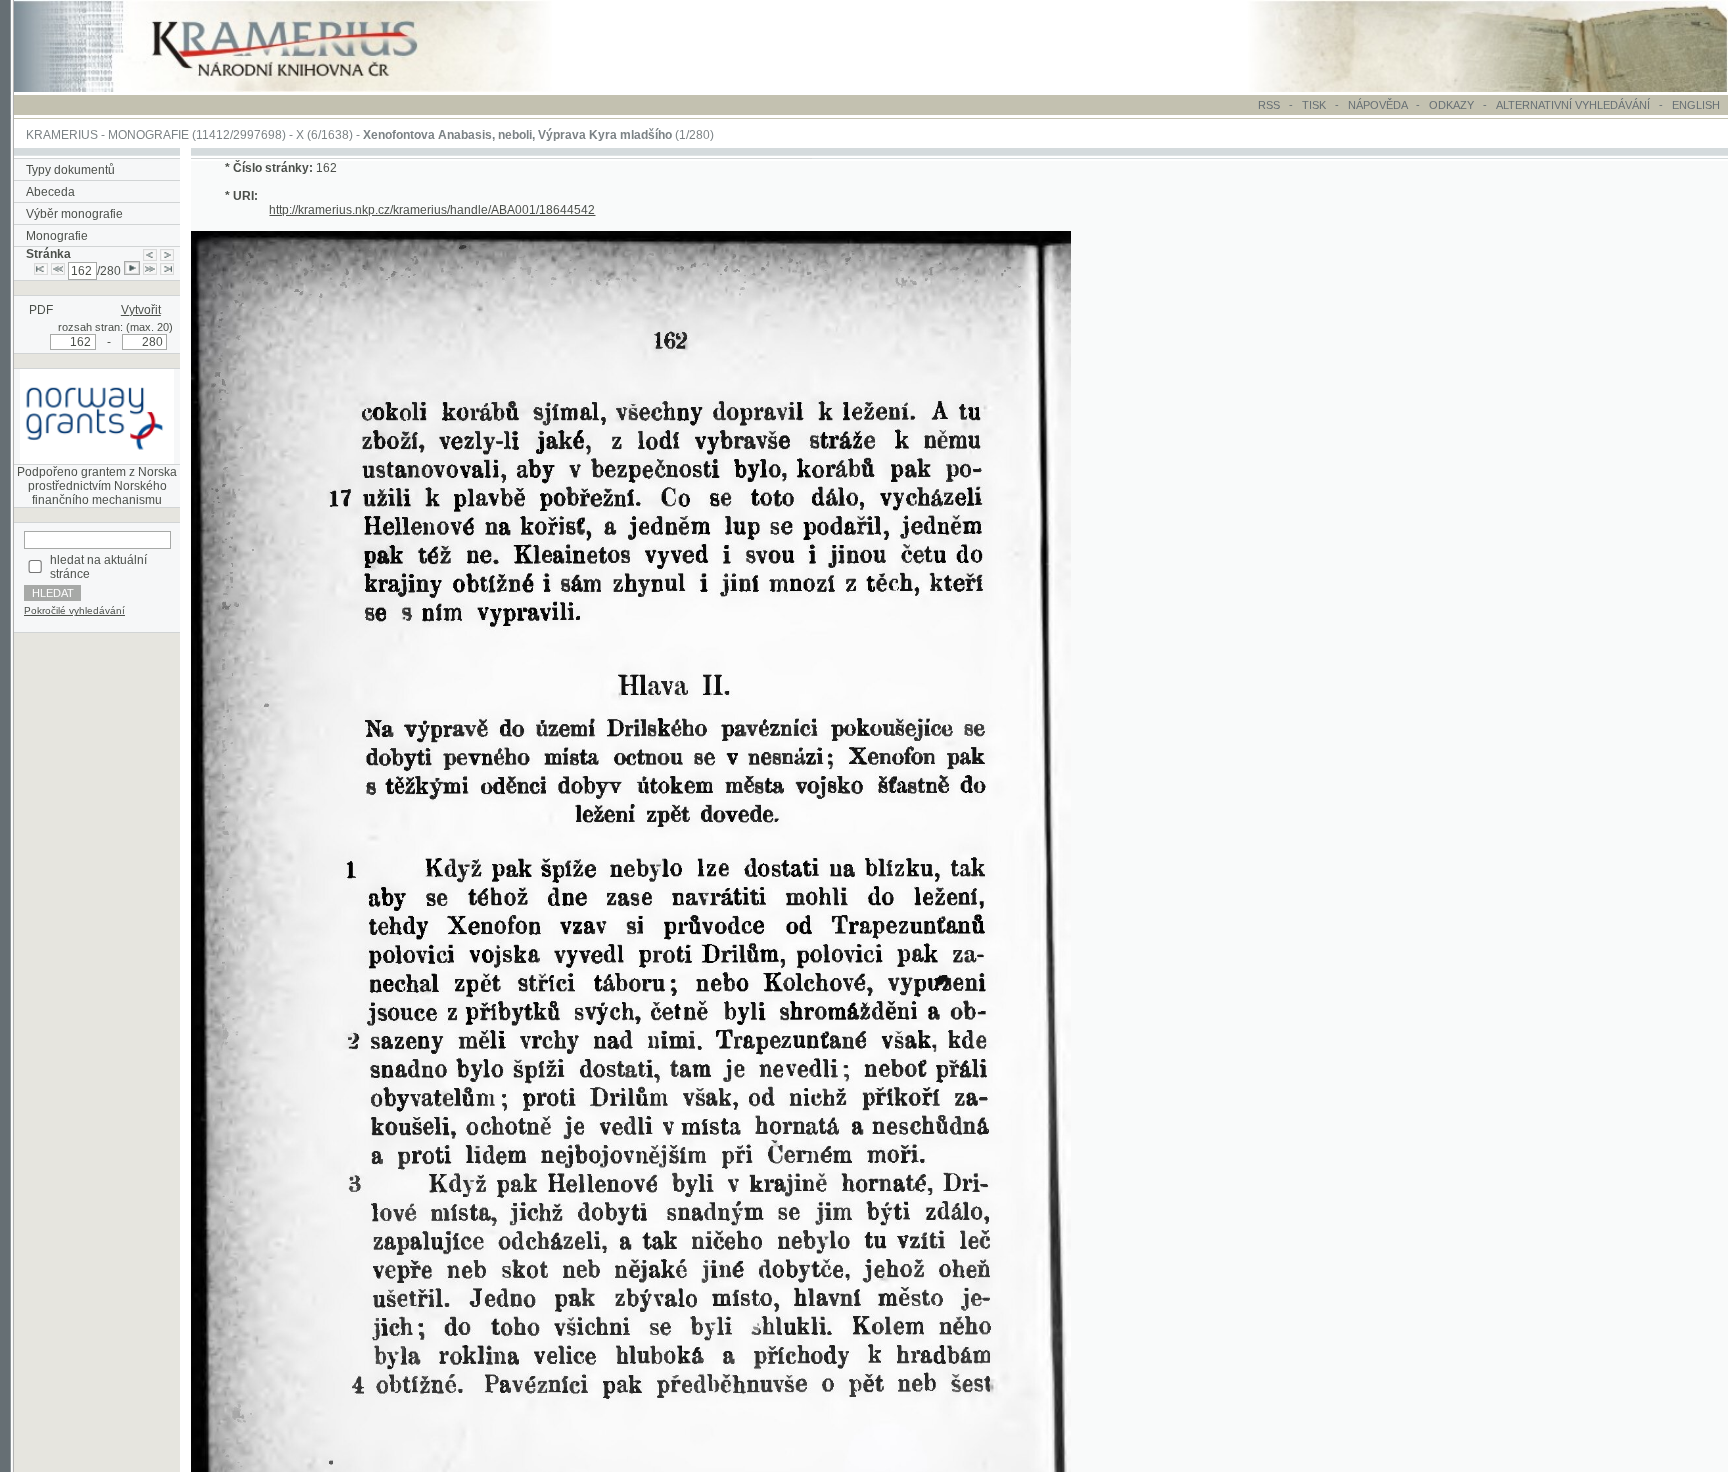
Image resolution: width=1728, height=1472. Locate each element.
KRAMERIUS (62, 135)
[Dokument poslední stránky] (167, 271)
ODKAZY (1451, 105)
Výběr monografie (74, 214)
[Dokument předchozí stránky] (150, 254)
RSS (1269, 105)
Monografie (57, 236)
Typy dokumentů (70, 170)
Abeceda (50, 192)
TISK (1315, 105)
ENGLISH (1696, 105)
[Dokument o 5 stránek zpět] (58, 271)
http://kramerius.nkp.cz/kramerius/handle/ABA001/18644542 (432, 210)
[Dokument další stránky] (167, 254)
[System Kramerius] (307, 88)
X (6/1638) (324, 135)
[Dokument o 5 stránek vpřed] (150, 271)
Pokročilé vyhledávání (74, 610)
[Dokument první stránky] (41, 271)
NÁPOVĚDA (1377, 105)
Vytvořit (141, 310)
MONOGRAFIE (148, 135)
